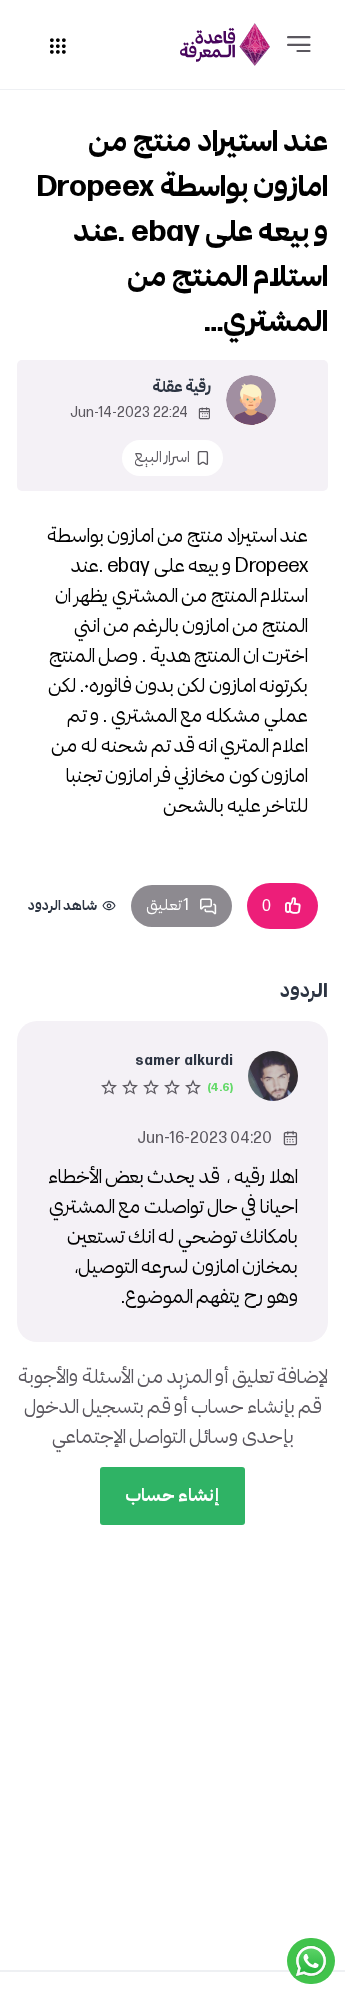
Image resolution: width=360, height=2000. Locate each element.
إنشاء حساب (172, 1495)
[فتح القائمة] (299, 45)
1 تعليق (167, 905)
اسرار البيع (162, 457)
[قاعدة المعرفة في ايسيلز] (225, 44)
